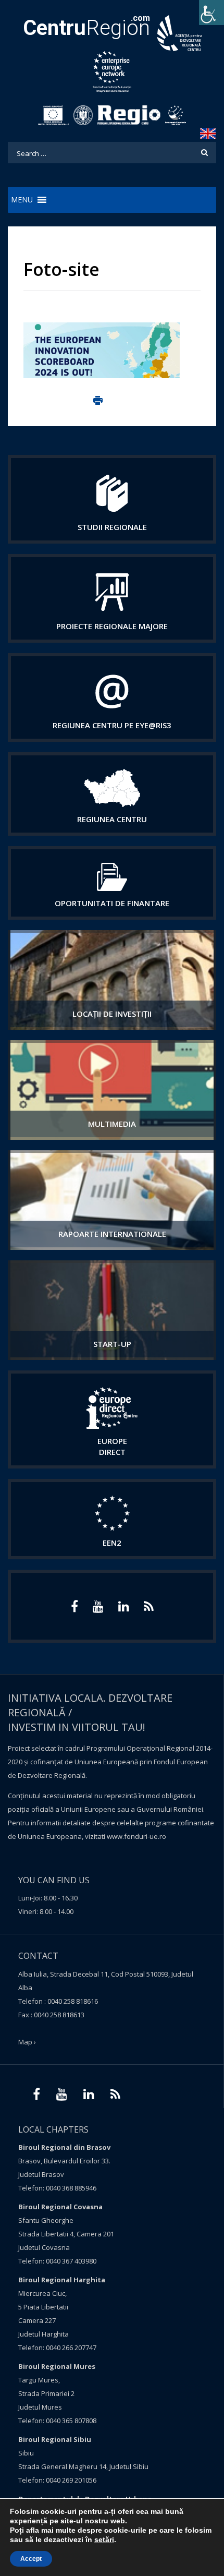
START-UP (112, 1344)
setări (104, 2539)
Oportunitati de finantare (112, 903)
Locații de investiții (112, 1014)
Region (86, 28)
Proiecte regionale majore (112, 626)
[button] (22, 200)
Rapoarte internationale (112, 1234)
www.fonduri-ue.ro (136, 1836)
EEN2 (112, 1543)
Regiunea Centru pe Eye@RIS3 (112, 725)
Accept (31, 2559)
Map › (27, 2042)
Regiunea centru (112, 819)
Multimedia (112, 1124)
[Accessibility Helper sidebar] (211, 13)
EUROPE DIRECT (112, 1446)
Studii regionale (112, 527)
